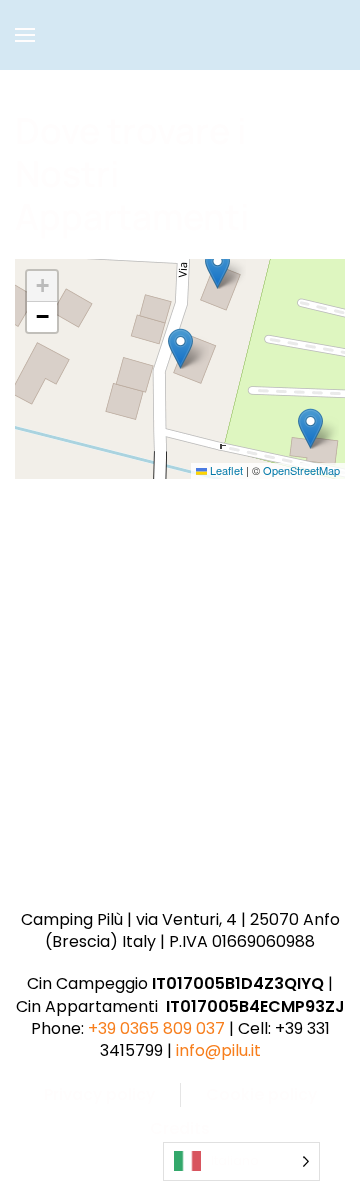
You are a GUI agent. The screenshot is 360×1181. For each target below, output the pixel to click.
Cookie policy (261, 1094)
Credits (180, 1128)
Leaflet (225, 470)
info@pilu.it (218, 1050)
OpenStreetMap (301, 470)
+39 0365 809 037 (156, 1028)
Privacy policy (99, 1094)
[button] (25, 35)
